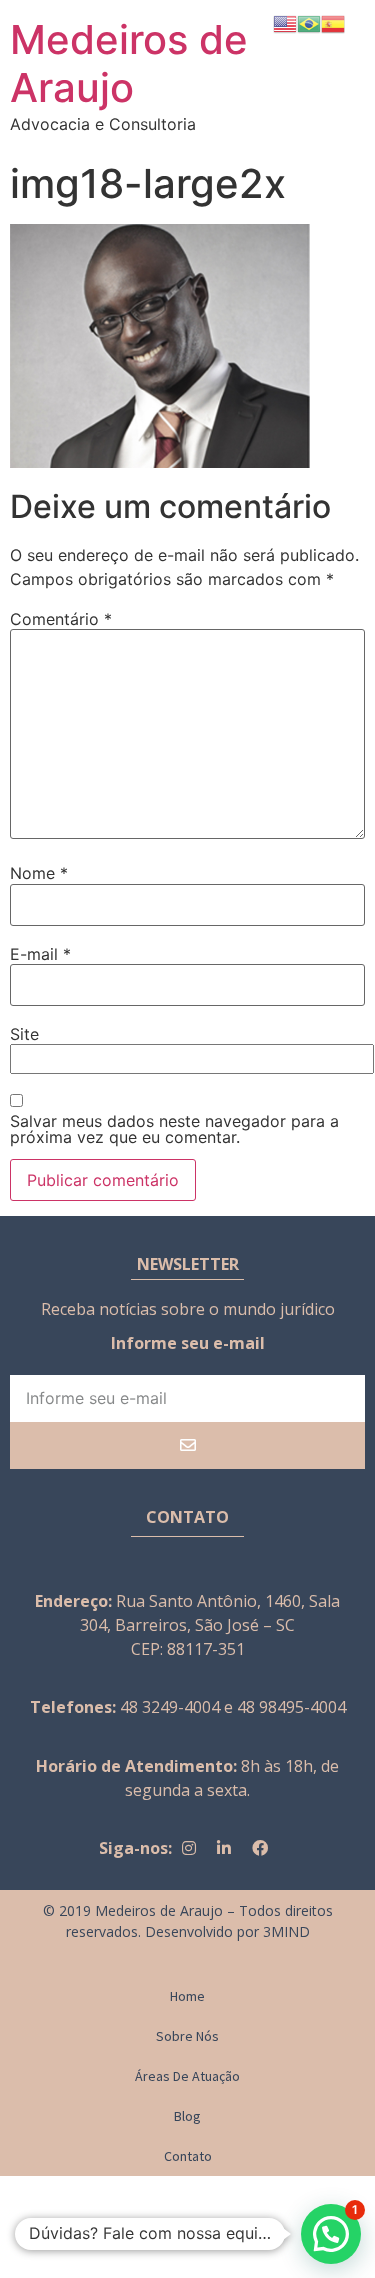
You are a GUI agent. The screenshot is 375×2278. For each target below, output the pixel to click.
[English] (285, 22)
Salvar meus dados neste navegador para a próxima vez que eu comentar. (174, 1129)
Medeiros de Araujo (129, 63)
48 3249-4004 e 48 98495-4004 (233, 1707)
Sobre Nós (187, 2036)
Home (187, 1996)
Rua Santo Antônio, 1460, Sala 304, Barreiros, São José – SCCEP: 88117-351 (210, 1625)
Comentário (61, 619)
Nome (39, 873)
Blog (187, 2116)
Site (24, 1034)
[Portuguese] (309, 22)
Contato (188, 2156)
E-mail (40, 954)
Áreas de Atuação (187, 2076)
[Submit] (187, 1445)
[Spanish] (333, 22)
